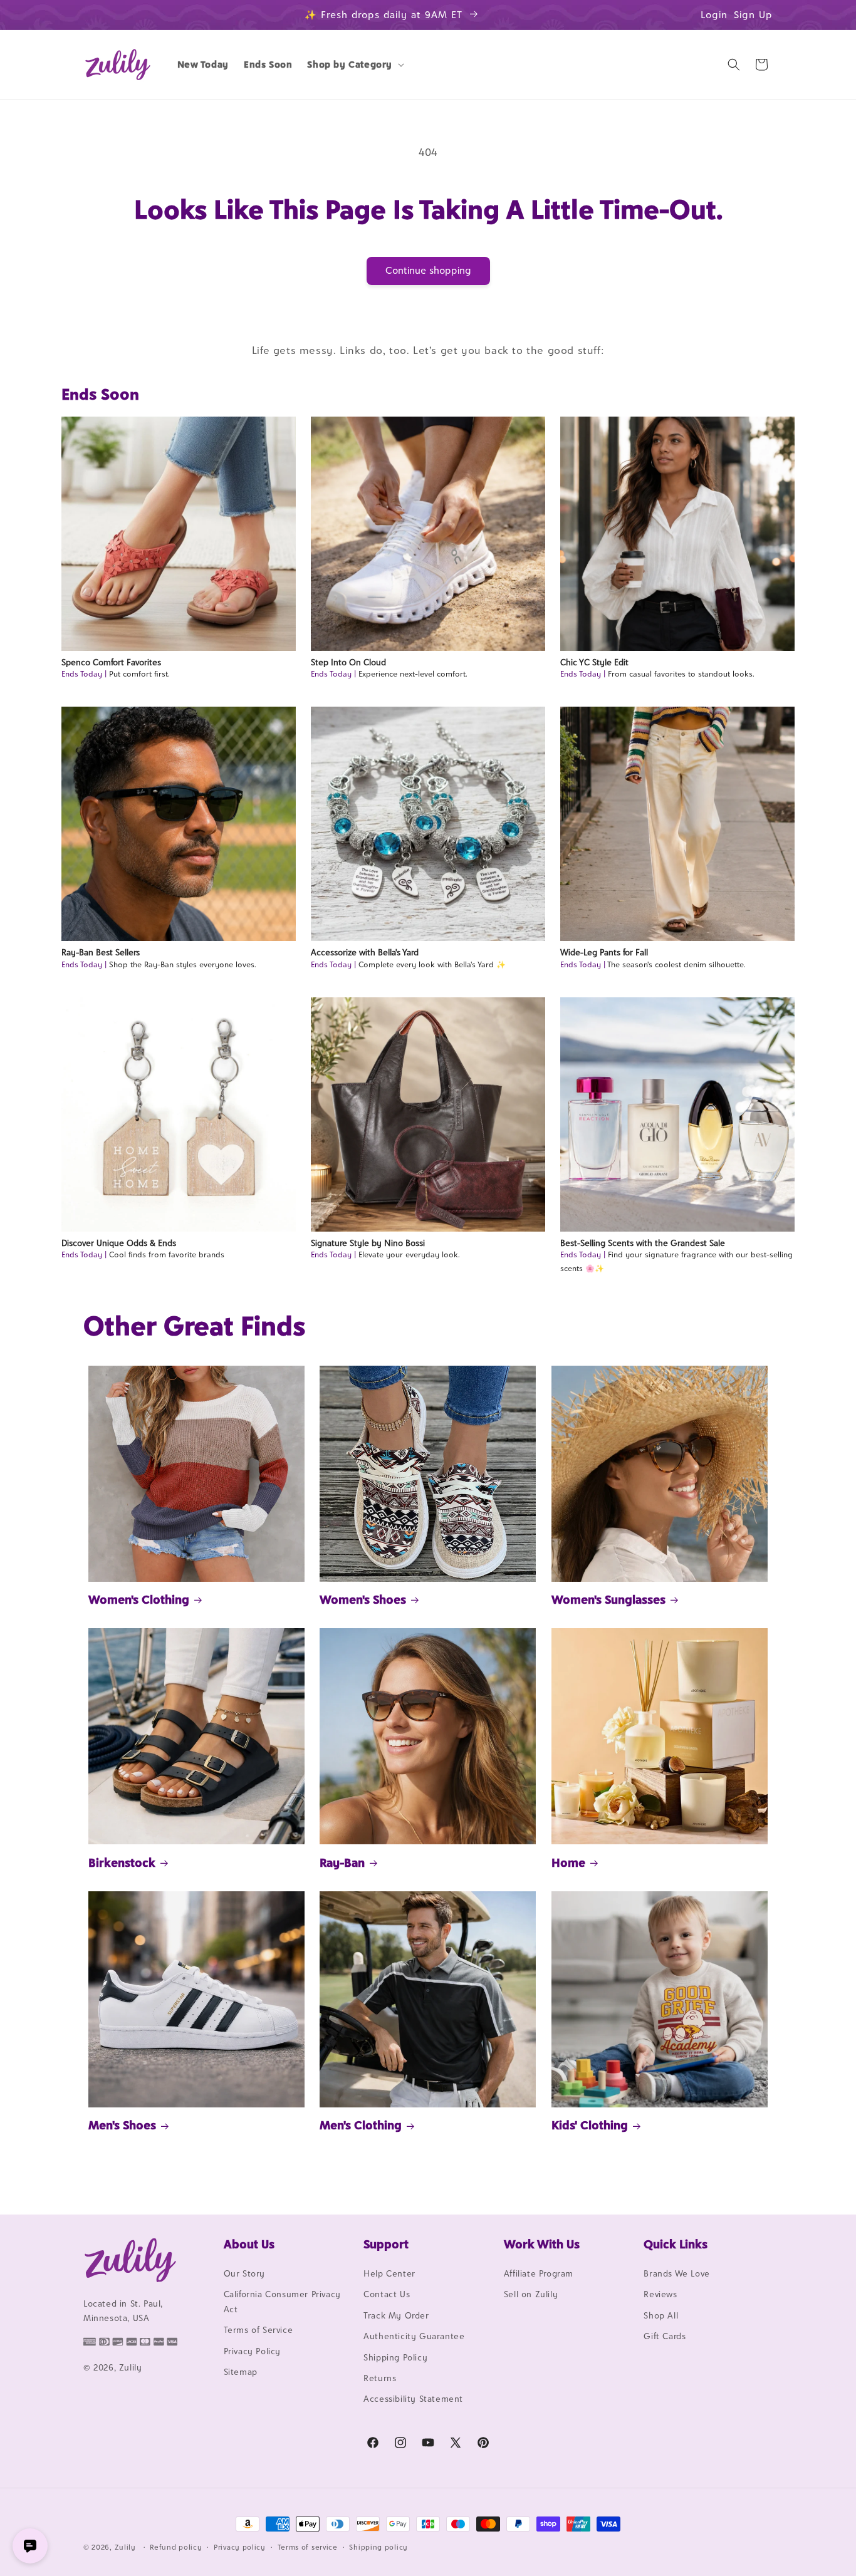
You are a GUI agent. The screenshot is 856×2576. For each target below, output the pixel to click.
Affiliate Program (539, 2273)
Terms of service (308, 2547)
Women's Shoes (363, 1599)
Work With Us (542, 2244)
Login (714, 15)
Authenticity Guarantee (414, 2336)
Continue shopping (428, 270)
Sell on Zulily (531, 2294)
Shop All (661, 2315)
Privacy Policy (252, 2351)
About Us (249, 2244)
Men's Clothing (361, 2125)
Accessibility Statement (413, 2399)
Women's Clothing (139, 1599)
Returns (380, 2378)
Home (568, 1862)
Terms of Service (258, 2330)
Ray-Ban (342, 1862)
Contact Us (387, 2294)
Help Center (389, 2273)
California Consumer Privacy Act (282, 2301)
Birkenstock (122, 1862)
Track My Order (396, 2315)
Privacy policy (240, 2547)
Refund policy (176, 2547)
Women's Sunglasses (608, 1599)
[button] (354, 65)
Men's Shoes (122, 2125)
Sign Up (753, 15)
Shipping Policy (395, 2357)
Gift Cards (665, 2336)
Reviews (660, 2294)
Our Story (244, 2273)
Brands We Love (676, 2273)
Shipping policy (378, 2547)
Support (386, 2244)
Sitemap (241, 2372)
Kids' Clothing (590, 2125)
